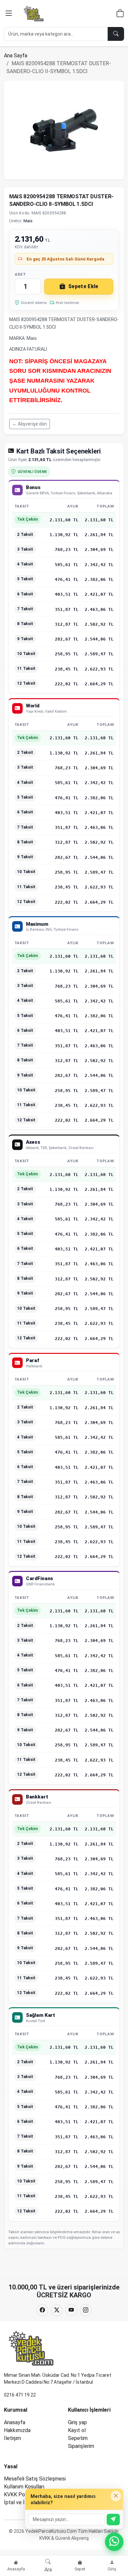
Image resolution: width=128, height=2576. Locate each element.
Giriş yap (77, 2422)
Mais (28, 221)
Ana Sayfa (16, 55)
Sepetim (78, 2438)
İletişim (12, 2438)
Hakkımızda (17, 2430)
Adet (20, 274)
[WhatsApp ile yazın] (114, 2542)
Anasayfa (15, 2422)
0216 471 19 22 (20, 2395)
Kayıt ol (77, 2430)
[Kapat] (116, 2496)
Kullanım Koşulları (24, 2487)
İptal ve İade (19, 2502)
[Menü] (9, 14)
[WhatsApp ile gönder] (113, 2520)
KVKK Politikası (22, 2494)
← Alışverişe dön (30, 424)
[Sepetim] (120, 14)
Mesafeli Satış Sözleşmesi (35, 2479)
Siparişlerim (81, 2446)
